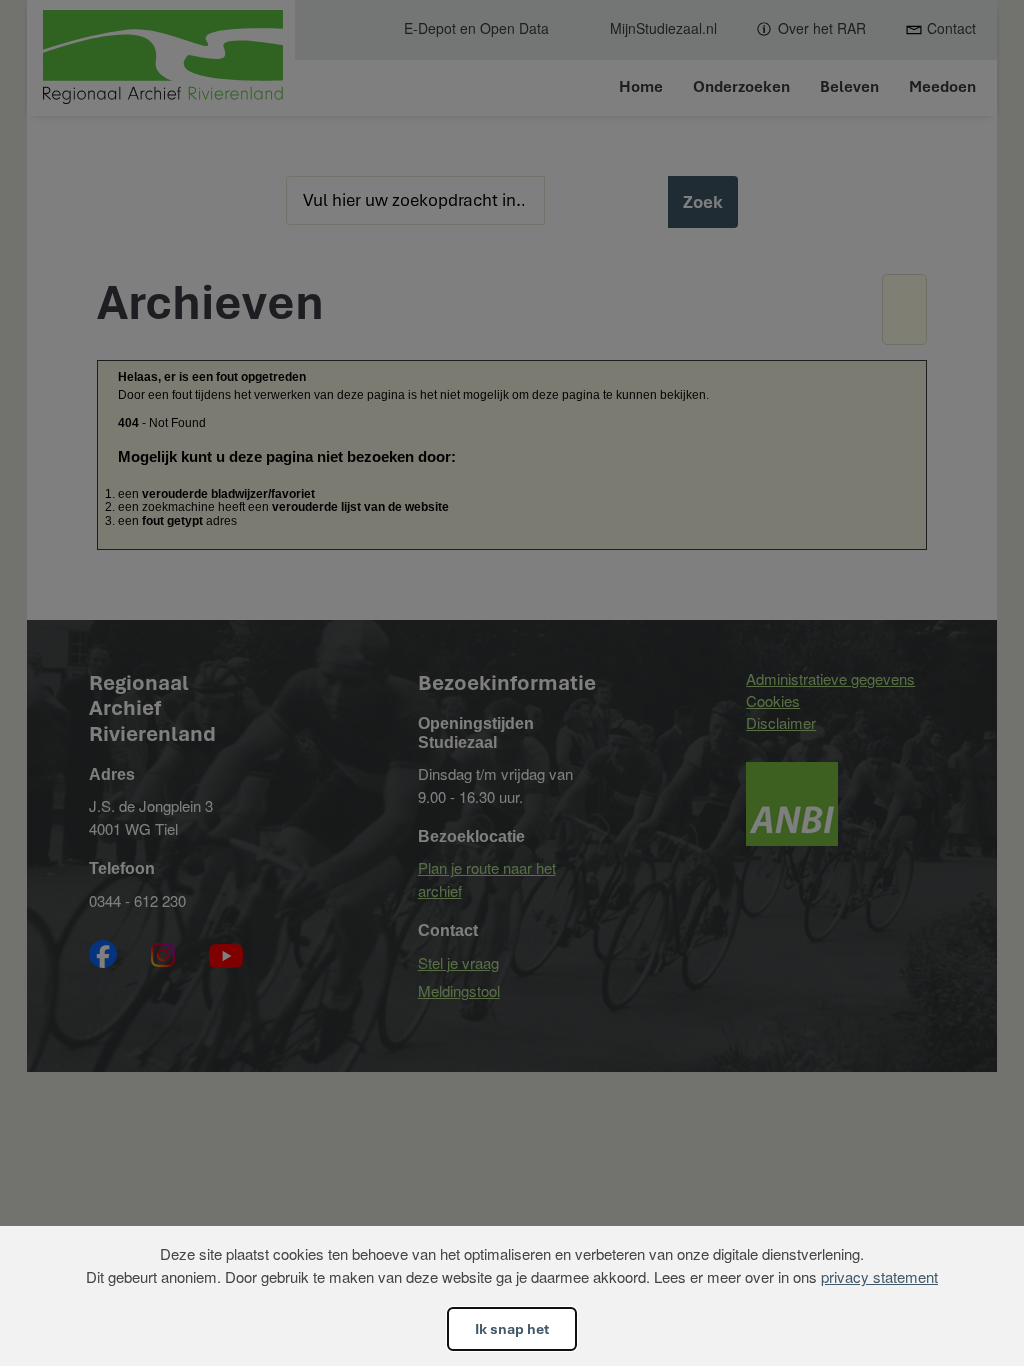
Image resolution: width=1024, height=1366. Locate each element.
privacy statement (879, 1276)
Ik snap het (512, 1329)
